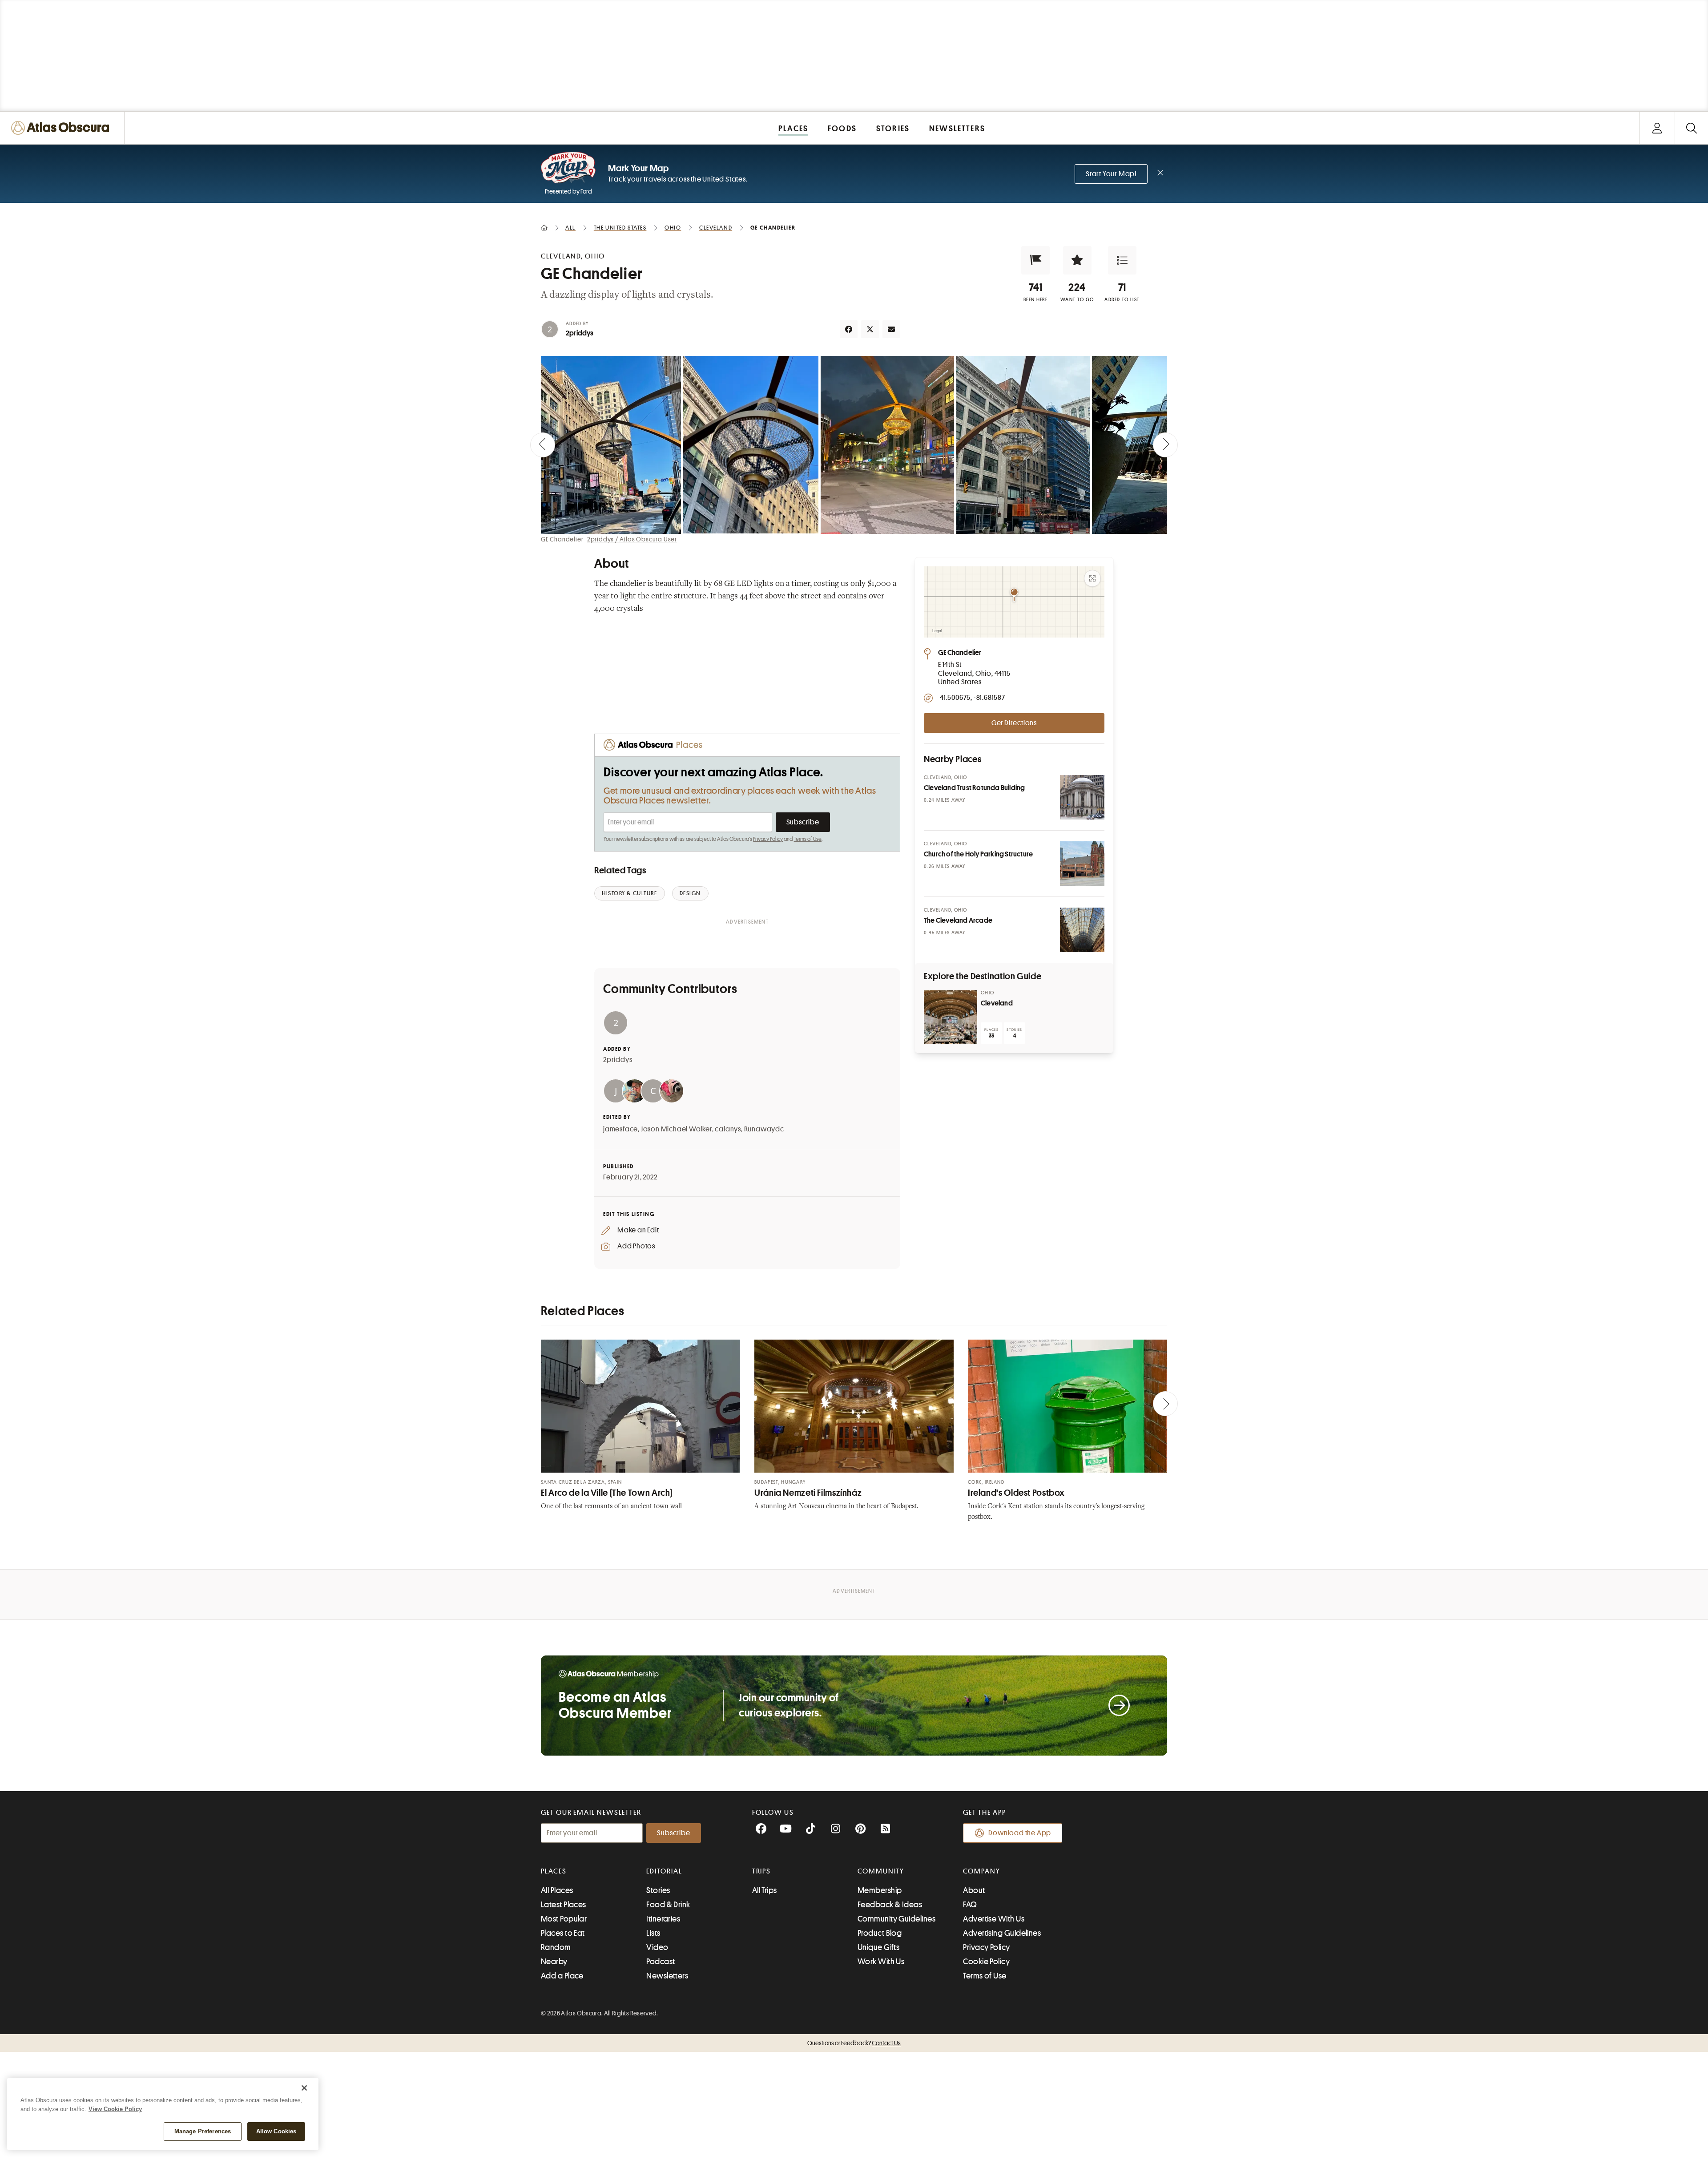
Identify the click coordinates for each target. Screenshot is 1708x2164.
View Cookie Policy (115, 2109)
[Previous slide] (543, 445)
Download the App (1020, 1833)
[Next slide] (1165, 445)
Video (657, 1947)
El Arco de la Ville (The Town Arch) (607, 1493)
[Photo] (1082, 797)
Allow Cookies (276, 2131)
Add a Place (562, 1976)
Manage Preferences (203, 2131)
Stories (658, 1890)
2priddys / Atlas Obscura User (632, 539)
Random (556, 1947)
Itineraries (663, 1919)
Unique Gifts (878, 1947)
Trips (762, 1871)
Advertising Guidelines (1002, 1933)
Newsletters (667, 1976)
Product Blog (880, 1933)
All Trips (765, 1890)
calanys (728, 1129)
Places (554, 1871)
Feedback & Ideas (890, 1905)
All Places (557, 1890)
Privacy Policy (768, 839)
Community (881, 1871)
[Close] (304, 2088)
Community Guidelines (896, 1919)
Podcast (661, 1962)
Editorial (664, 1871)
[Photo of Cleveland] (951, 1017)
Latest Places (564, 1905)
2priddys (580, 333)
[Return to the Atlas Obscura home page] (62, 128)
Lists (653, 1933)
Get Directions (1014, 723)
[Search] (1691, 128)
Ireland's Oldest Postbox (1016, 1493)
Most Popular (564, 1919)
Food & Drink (668, 1905)
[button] (1035, 260)
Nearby (554, 1962)
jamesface (620, 1129)
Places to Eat (563, 1933)
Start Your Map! (1111, 174)
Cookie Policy (986, 1962)
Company (981, 1871)
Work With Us (881, 1962)
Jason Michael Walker (677, 1129)
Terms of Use (808, 839)
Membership (880, 1890)
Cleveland (997, 1003)
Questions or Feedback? (854, 2043)
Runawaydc (764, 1129)
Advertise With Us (994, 1919)
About (974, 1890)
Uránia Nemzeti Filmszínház (808, 1493)
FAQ (970, 1905)
